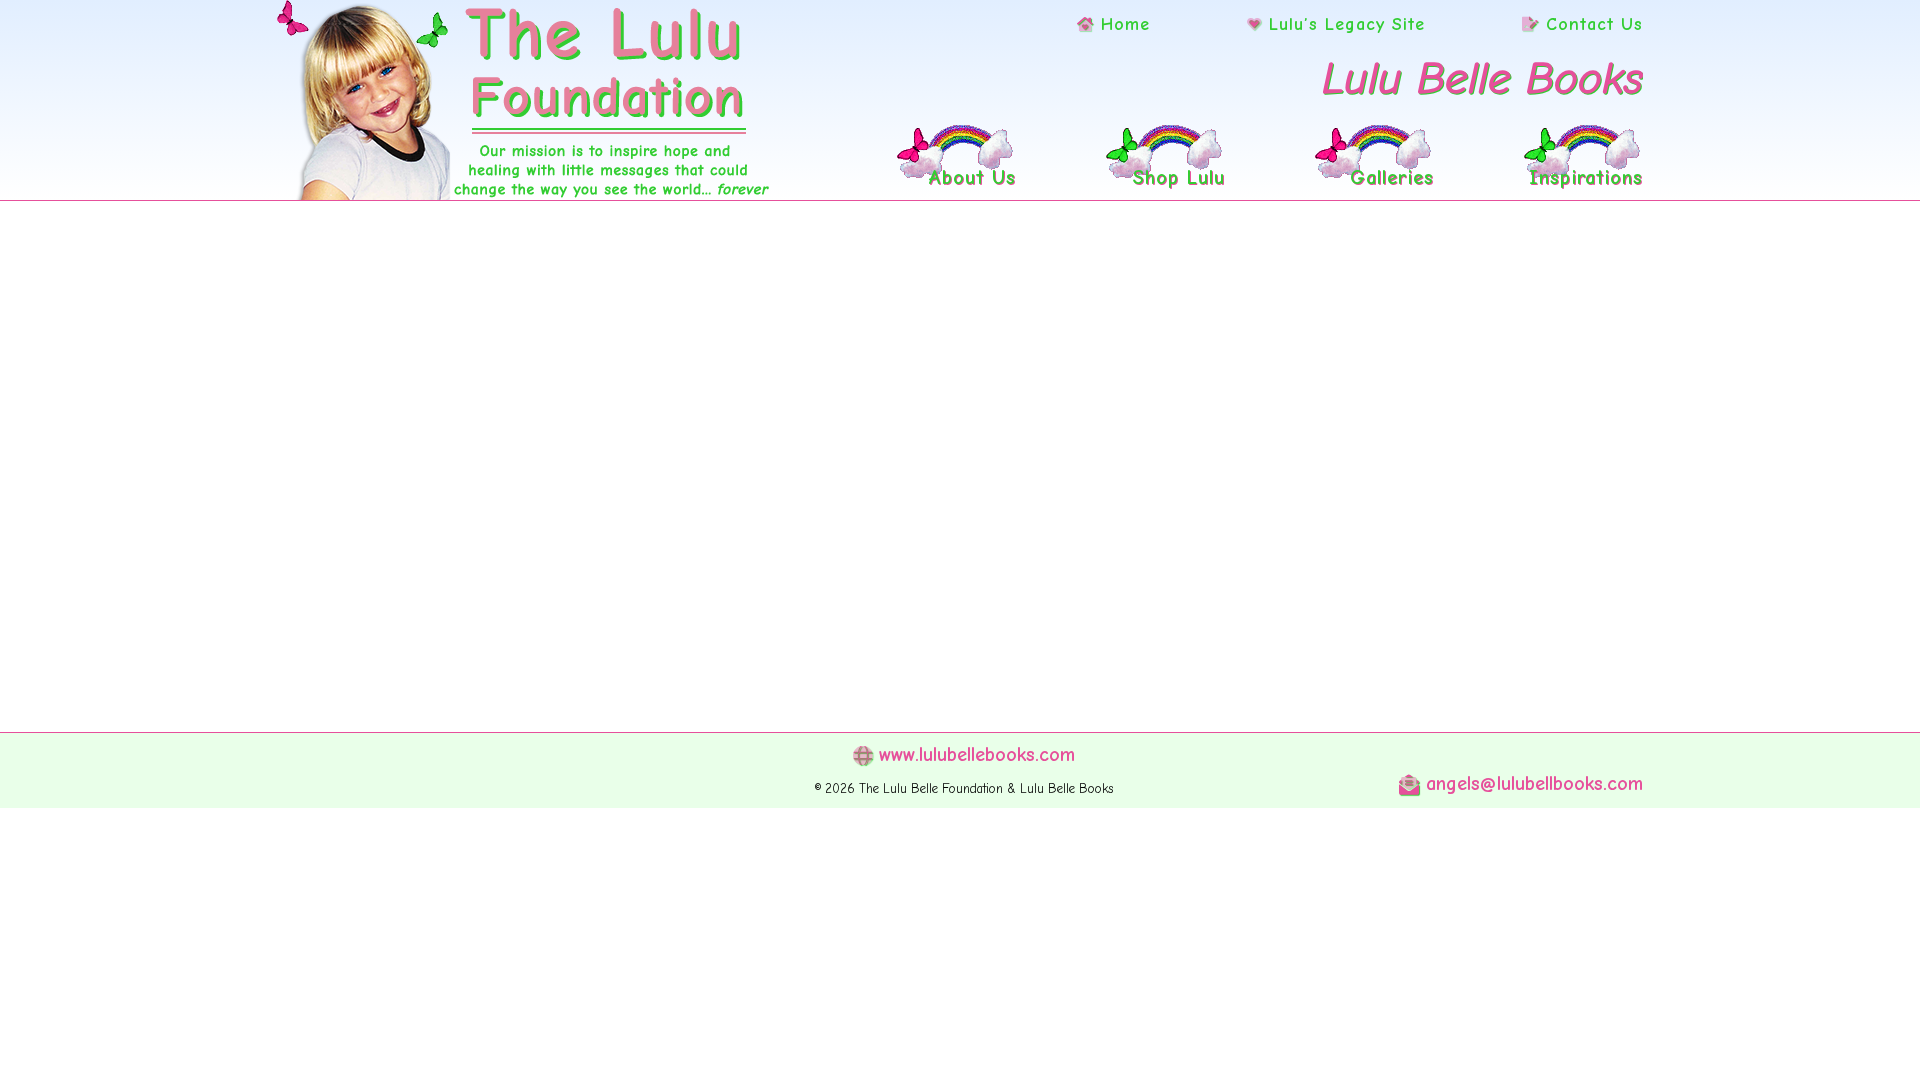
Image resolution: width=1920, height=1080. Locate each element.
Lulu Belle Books (1482, 78)
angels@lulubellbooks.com (1531, 783)
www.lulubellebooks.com (973, 754)
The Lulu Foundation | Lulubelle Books (524, 100)
